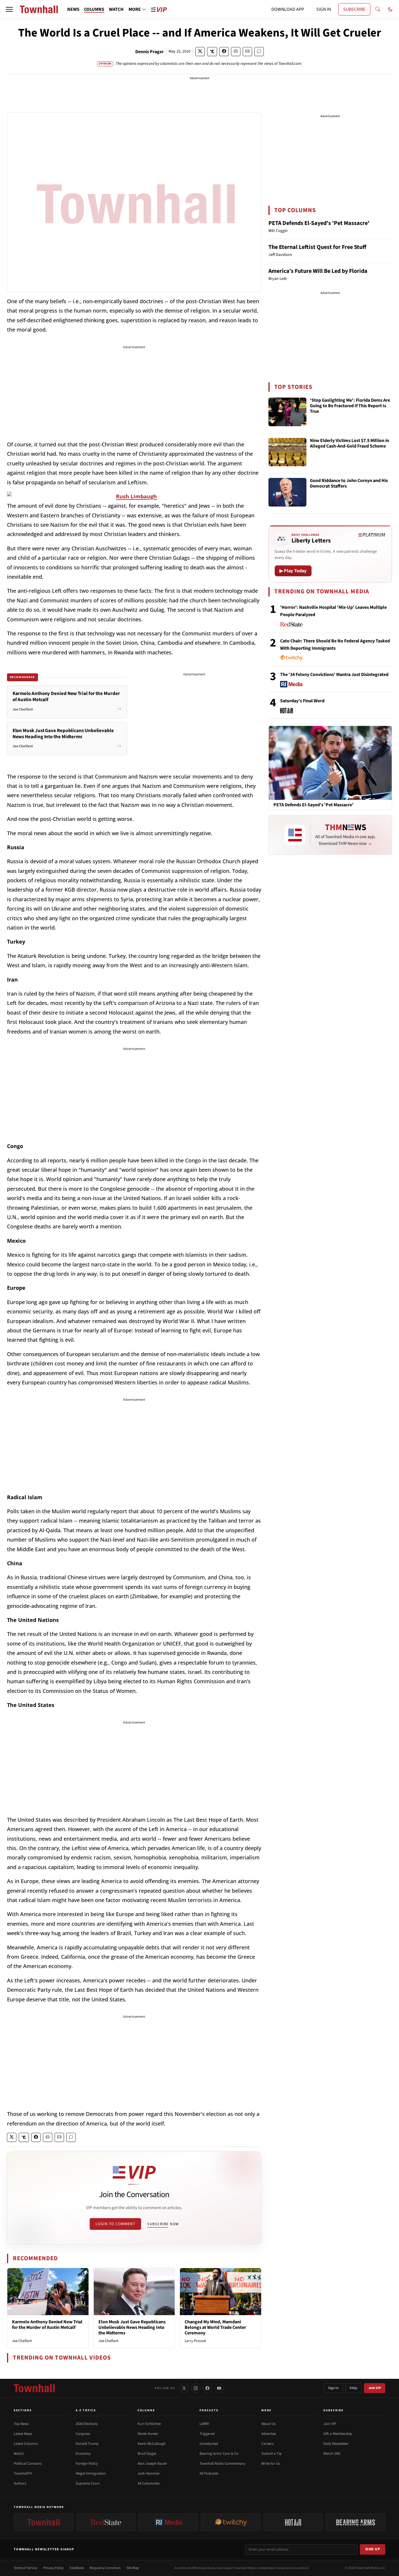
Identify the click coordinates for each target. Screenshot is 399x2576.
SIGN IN (324, 9)
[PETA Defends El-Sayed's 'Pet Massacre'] (330, 763)
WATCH (116, 9)
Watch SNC (332, 2454)
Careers (267, 2444)
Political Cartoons (28, 2464)
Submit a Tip (272, 2454)
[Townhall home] (34, 2388)
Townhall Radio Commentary (222, 2464)
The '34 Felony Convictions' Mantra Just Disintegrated (334, 675)
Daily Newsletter (336, 2444)
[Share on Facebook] (224, 52)
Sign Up (373, 2549)
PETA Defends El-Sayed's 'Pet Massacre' (319, 223)
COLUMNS (94, 9)
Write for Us (271, 2464)
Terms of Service (26, 2568)
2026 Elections (87, 2424)
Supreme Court (88, 2483)
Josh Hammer (149, 2473)
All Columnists (149, 2483)
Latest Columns (26, 2444)
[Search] (378, 9)
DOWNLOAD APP (288, 9)
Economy (83, 2454)
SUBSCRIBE (354, 9)
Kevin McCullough (152, 2444)
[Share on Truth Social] (212, 52)
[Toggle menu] (9, 9)
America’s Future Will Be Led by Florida (318, 271)
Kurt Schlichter (149, 2424)
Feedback (77, 2568)
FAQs (353, 2388)
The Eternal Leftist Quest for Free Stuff (317, 247)
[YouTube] (219, 2388)
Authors (20, 2483)
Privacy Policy (53, 2568)
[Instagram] (196, 2388)
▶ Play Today (293, 571)
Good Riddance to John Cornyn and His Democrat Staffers (349, 484)
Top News (21, 2424)
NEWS (73, 9)
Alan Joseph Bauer (152, 2464)
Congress (83, 2434)
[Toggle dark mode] (390, 9)
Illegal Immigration (91, 2473)
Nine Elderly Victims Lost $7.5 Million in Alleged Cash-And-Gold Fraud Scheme (349, 444)
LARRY (204, 2424)
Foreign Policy (87, 2464)
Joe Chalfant (22, 2341)
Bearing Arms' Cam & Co (219, 2454)
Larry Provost (195, 2341)
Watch (19, 2454)
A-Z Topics (86, 2410)
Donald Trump (87, 2444)
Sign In (333, 2388)
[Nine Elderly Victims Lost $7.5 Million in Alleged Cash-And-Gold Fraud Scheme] (287, 452)
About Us (268, 2424)
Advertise (269, 2434)
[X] (184, 2388)
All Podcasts (209, 2473)
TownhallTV (23, 2473)
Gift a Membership (338, 2434)
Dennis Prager (149, 52)
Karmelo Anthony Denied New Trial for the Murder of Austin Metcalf (47, 2325)
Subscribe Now (163, 2224)
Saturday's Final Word (302, 701)
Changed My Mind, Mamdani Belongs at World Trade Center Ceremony (215, 2327)
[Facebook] (207, 2388)
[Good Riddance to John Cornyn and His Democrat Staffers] (287, 492)
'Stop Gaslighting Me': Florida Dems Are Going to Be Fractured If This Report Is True (350, 406)
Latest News (23, 2434)
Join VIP (375, 2388)
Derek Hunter (148, 2434)
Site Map (133, 2568)
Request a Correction (105, 2568)
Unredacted (209, 2444)
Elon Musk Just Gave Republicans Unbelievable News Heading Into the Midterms (132, 2327)
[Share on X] (200, 52)
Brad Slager (147, 2454)
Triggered (207, 2434)
